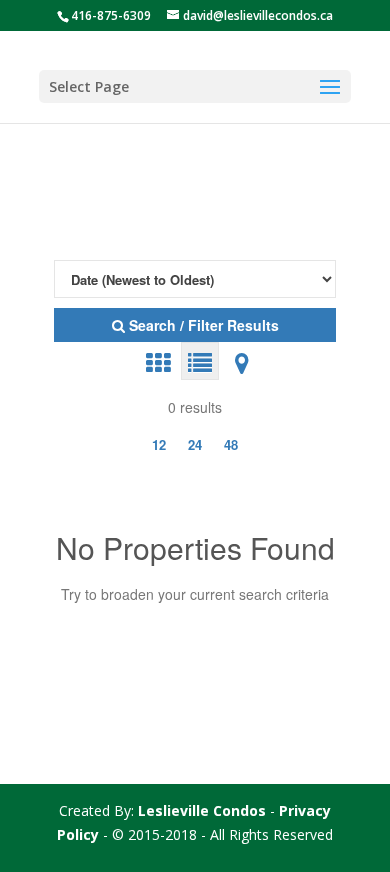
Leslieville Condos (202, 810)
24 (195, 444)
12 (159, 444)
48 (231, 444)
